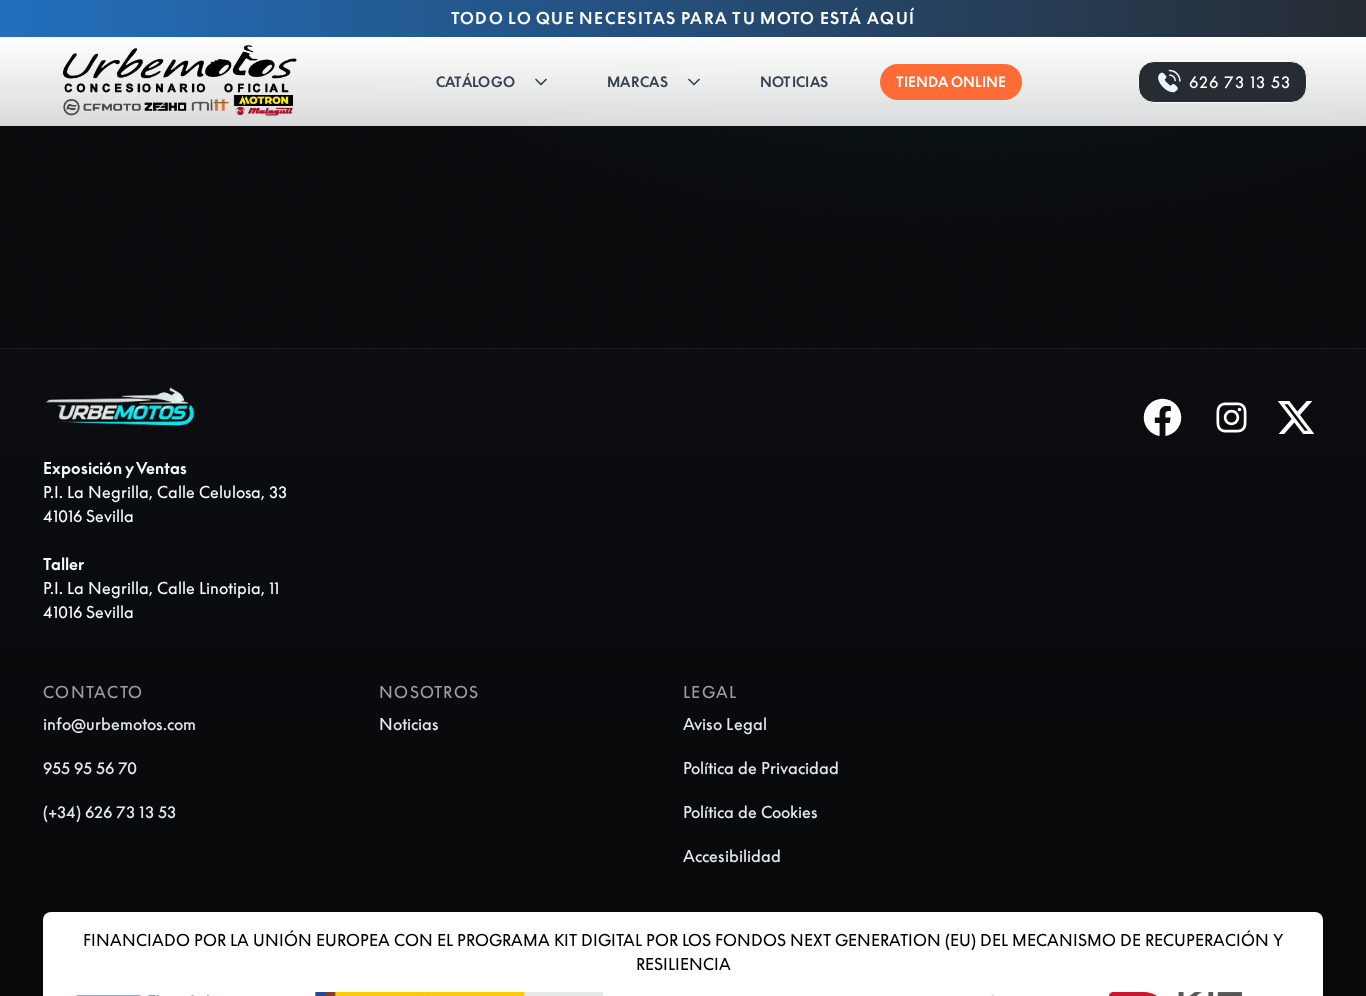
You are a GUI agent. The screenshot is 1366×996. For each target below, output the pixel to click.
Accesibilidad (732, 856)
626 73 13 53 (1240, 82)
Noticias (794, 82)
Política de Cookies (750, 812)
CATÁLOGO (475, 82)
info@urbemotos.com (119, 724)
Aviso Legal (725, 724)
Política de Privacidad (761, 768)
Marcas (637, 82)
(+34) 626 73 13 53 (109, 812)
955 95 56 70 (90, 768)
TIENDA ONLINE (951, 82)
